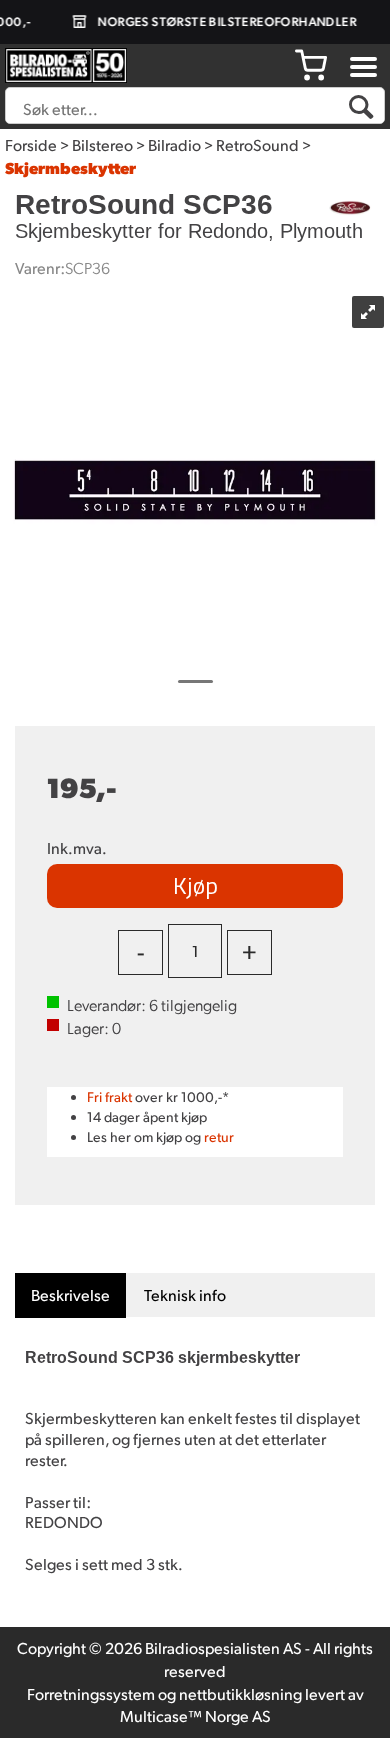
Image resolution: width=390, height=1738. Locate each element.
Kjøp (195, 885)
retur (219, 1136)
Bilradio (174, 144)
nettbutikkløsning (240, 1693)
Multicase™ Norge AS (195, 1715)
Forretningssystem (91, 1693)
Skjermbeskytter (70, 167)
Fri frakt (109, 1096)
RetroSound (257, 144)
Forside (31, 144)
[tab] (70, 1295)
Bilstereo (102, 144)
